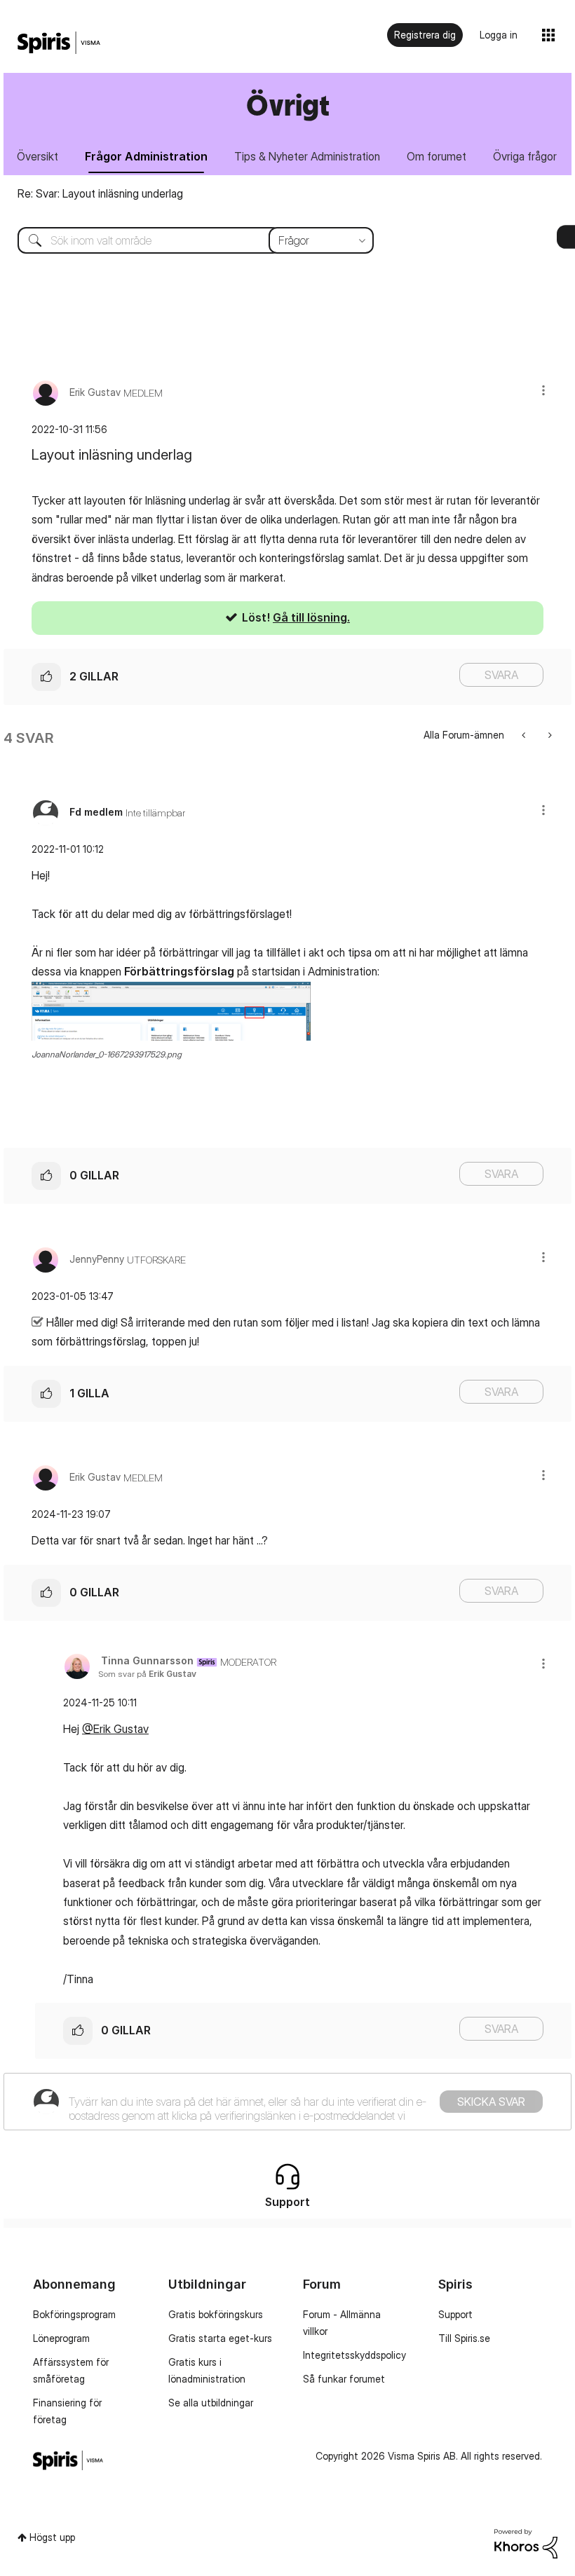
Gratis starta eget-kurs (220, 2338)
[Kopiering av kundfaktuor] (549, 735)
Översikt (38, 156)
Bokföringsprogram (74, 2314)
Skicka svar (491, 2102)
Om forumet (437, 156)
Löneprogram (61, 2338)
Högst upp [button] (52, 2537)
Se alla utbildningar (211, 2403)
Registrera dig (425, 35)
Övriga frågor (525, 156)
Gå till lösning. (311, 617)
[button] (543, 390)
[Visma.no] (59, 43)
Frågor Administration (146, 156)
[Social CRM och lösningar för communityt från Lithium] (526, 2543)
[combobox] (185, 240)
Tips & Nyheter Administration (307, 156)
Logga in (499, 35)
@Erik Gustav (115, 1729)
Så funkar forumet (344, 2379)
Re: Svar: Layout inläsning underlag (100, 193)
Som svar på (147, 1674)
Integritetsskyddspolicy (354, 2355)
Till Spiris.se (464, 2338)
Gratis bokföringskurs (216, 2314)
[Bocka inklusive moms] (525, 735)
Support (455, 2314)
